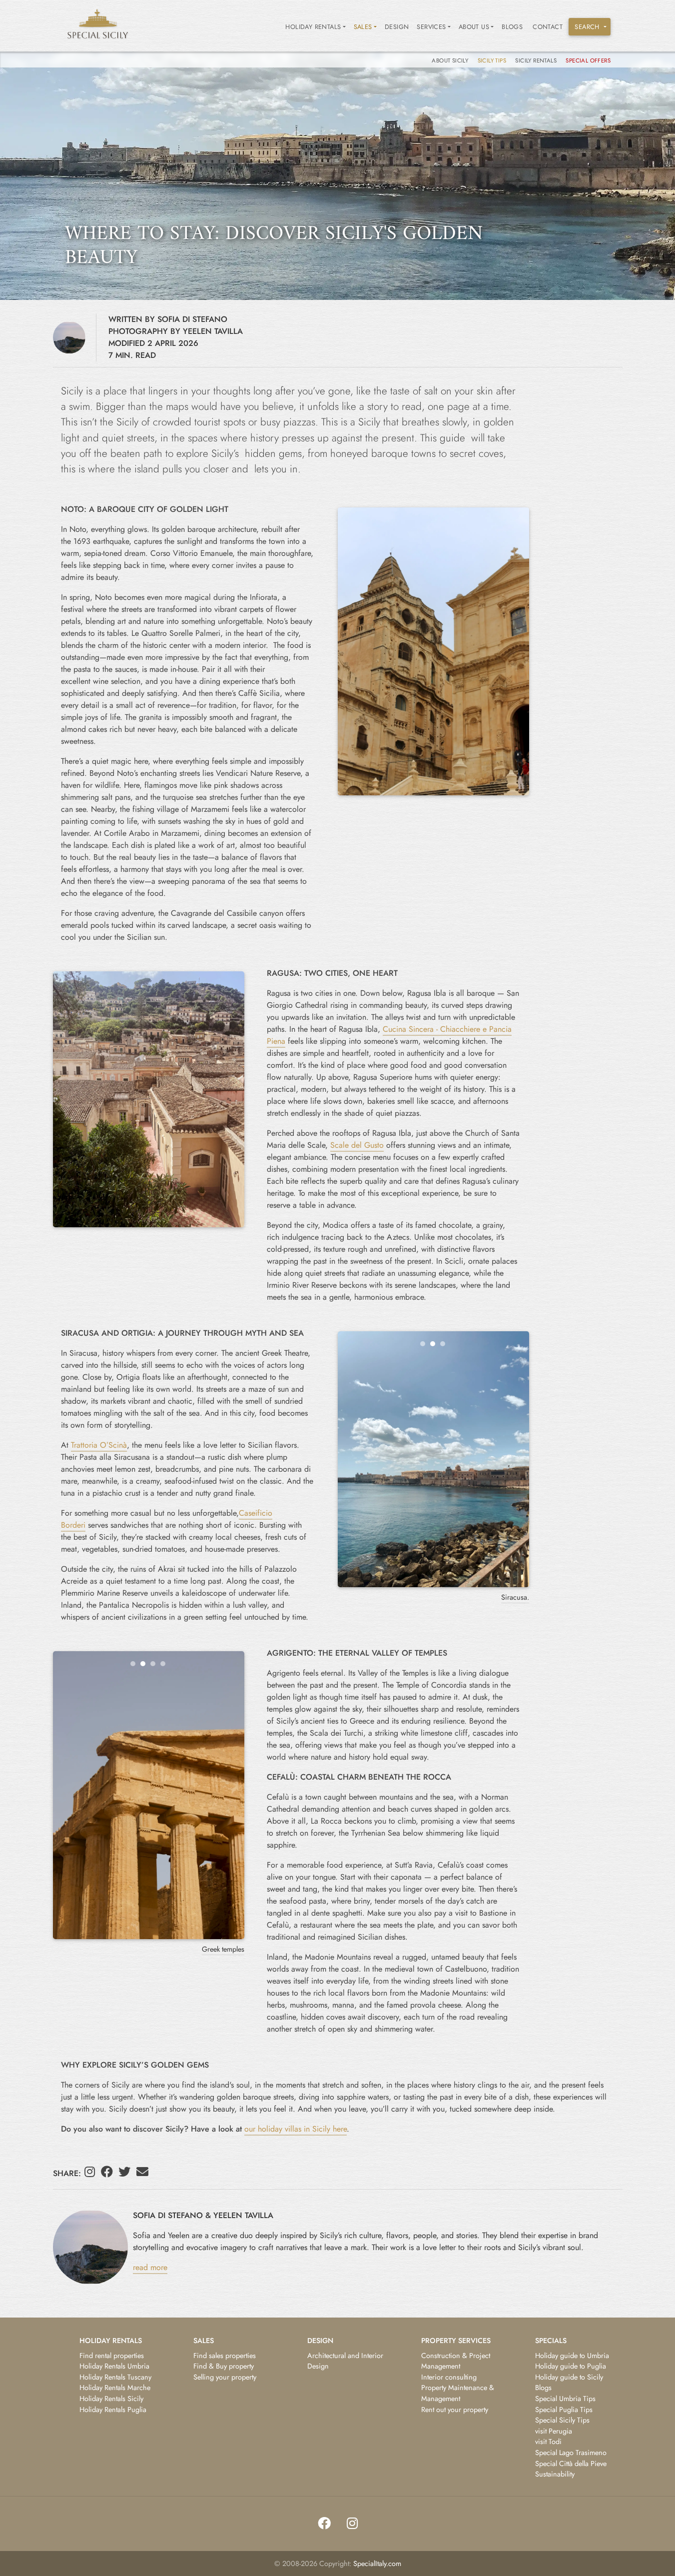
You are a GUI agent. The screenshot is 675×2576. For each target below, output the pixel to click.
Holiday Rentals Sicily (111, 2399)
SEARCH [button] (587, 27)
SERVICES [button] (431, 27)
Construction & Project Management (456, 2361)
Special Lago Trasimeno (571, 2453)
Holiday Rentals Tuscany (115, 2377)
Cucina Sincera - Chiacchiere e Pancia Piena (389, 1035)
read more (150, 2267)
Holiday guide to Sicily (569, 2377)
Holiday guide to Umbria (572, 2356)
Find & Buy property (224, 2366)
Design (397, 27)
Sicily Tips (493, 60)
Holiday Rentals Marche (115, 2388)
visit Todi (548, 2442)
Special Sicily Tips (562, 2420)
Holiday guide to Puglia (571, 2366)
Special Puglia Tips (564, 2410)
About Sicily (451, 60)
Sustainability (555, 2474)
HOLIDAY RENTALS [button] (313, 27)
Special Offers (588, 60)
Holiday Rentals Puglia (113, 2410)
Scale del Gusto (357, 1145)
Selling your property (225, 2377)
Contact (548, 27)
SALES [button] (363, 27)
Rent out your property (455, 2410)
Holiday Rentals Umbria (114, 2366)
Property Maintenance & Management (458, 2393)
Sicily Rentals (537, 60)
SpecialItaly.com (377, 2564)
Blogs (512, 27)
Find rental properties (112, 2356)
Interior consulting (449, 2377)
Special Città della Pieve (571, 2464)
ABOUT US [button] (474, 27)
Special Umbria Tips (565, 2399)
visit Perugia (554, 2431)
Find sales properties (225, 2356)
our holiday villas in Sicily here (296, 2129)
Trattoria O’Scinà (99, 1445)
